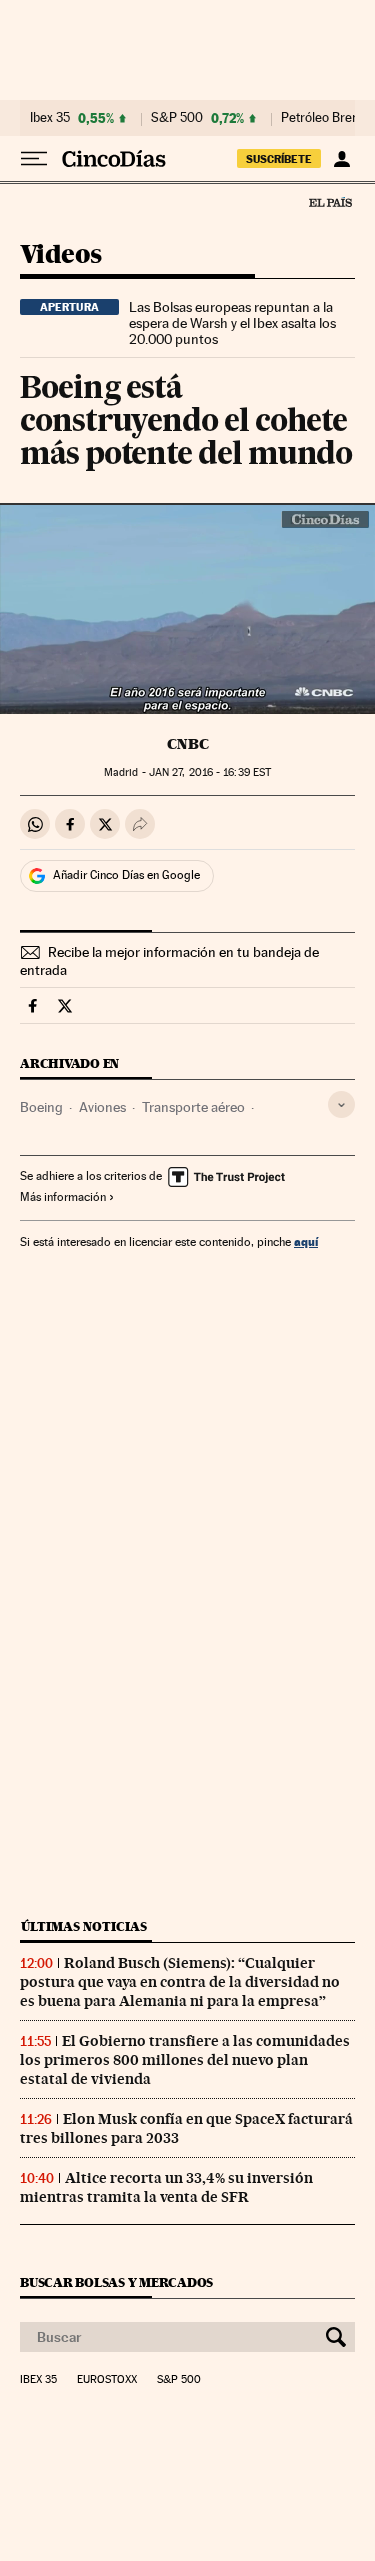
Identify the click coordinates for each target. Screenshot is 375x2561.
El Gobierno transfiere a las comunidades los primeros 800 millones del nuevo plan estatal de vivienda (185, 2060)
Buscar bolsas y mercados (116, 2282)
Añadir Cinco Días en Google (126, 875)
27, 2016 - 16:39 (210, 772)
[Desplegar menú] (34, 159)
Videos (60, 255)
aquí (306, 1241)
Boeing (41, 1107)
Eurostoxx (107, 2380)
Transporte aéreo (193, 1107)
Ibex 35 (50, 118)
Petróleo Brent (322, 118)
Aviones (102, 1107)
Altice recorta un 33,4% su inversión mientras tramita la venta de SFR (166, 2187)
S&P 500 (177, 118)
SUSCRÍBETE (279, 159)
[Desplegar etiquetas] (341, 1104)
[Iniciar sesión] (341, 159)
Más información (63, 1197)
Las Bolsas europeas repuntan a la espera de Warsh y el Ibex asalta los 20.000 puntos (232, 323)
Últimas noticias (84, 1926)
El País (330, 202)
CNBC (188, 744)
